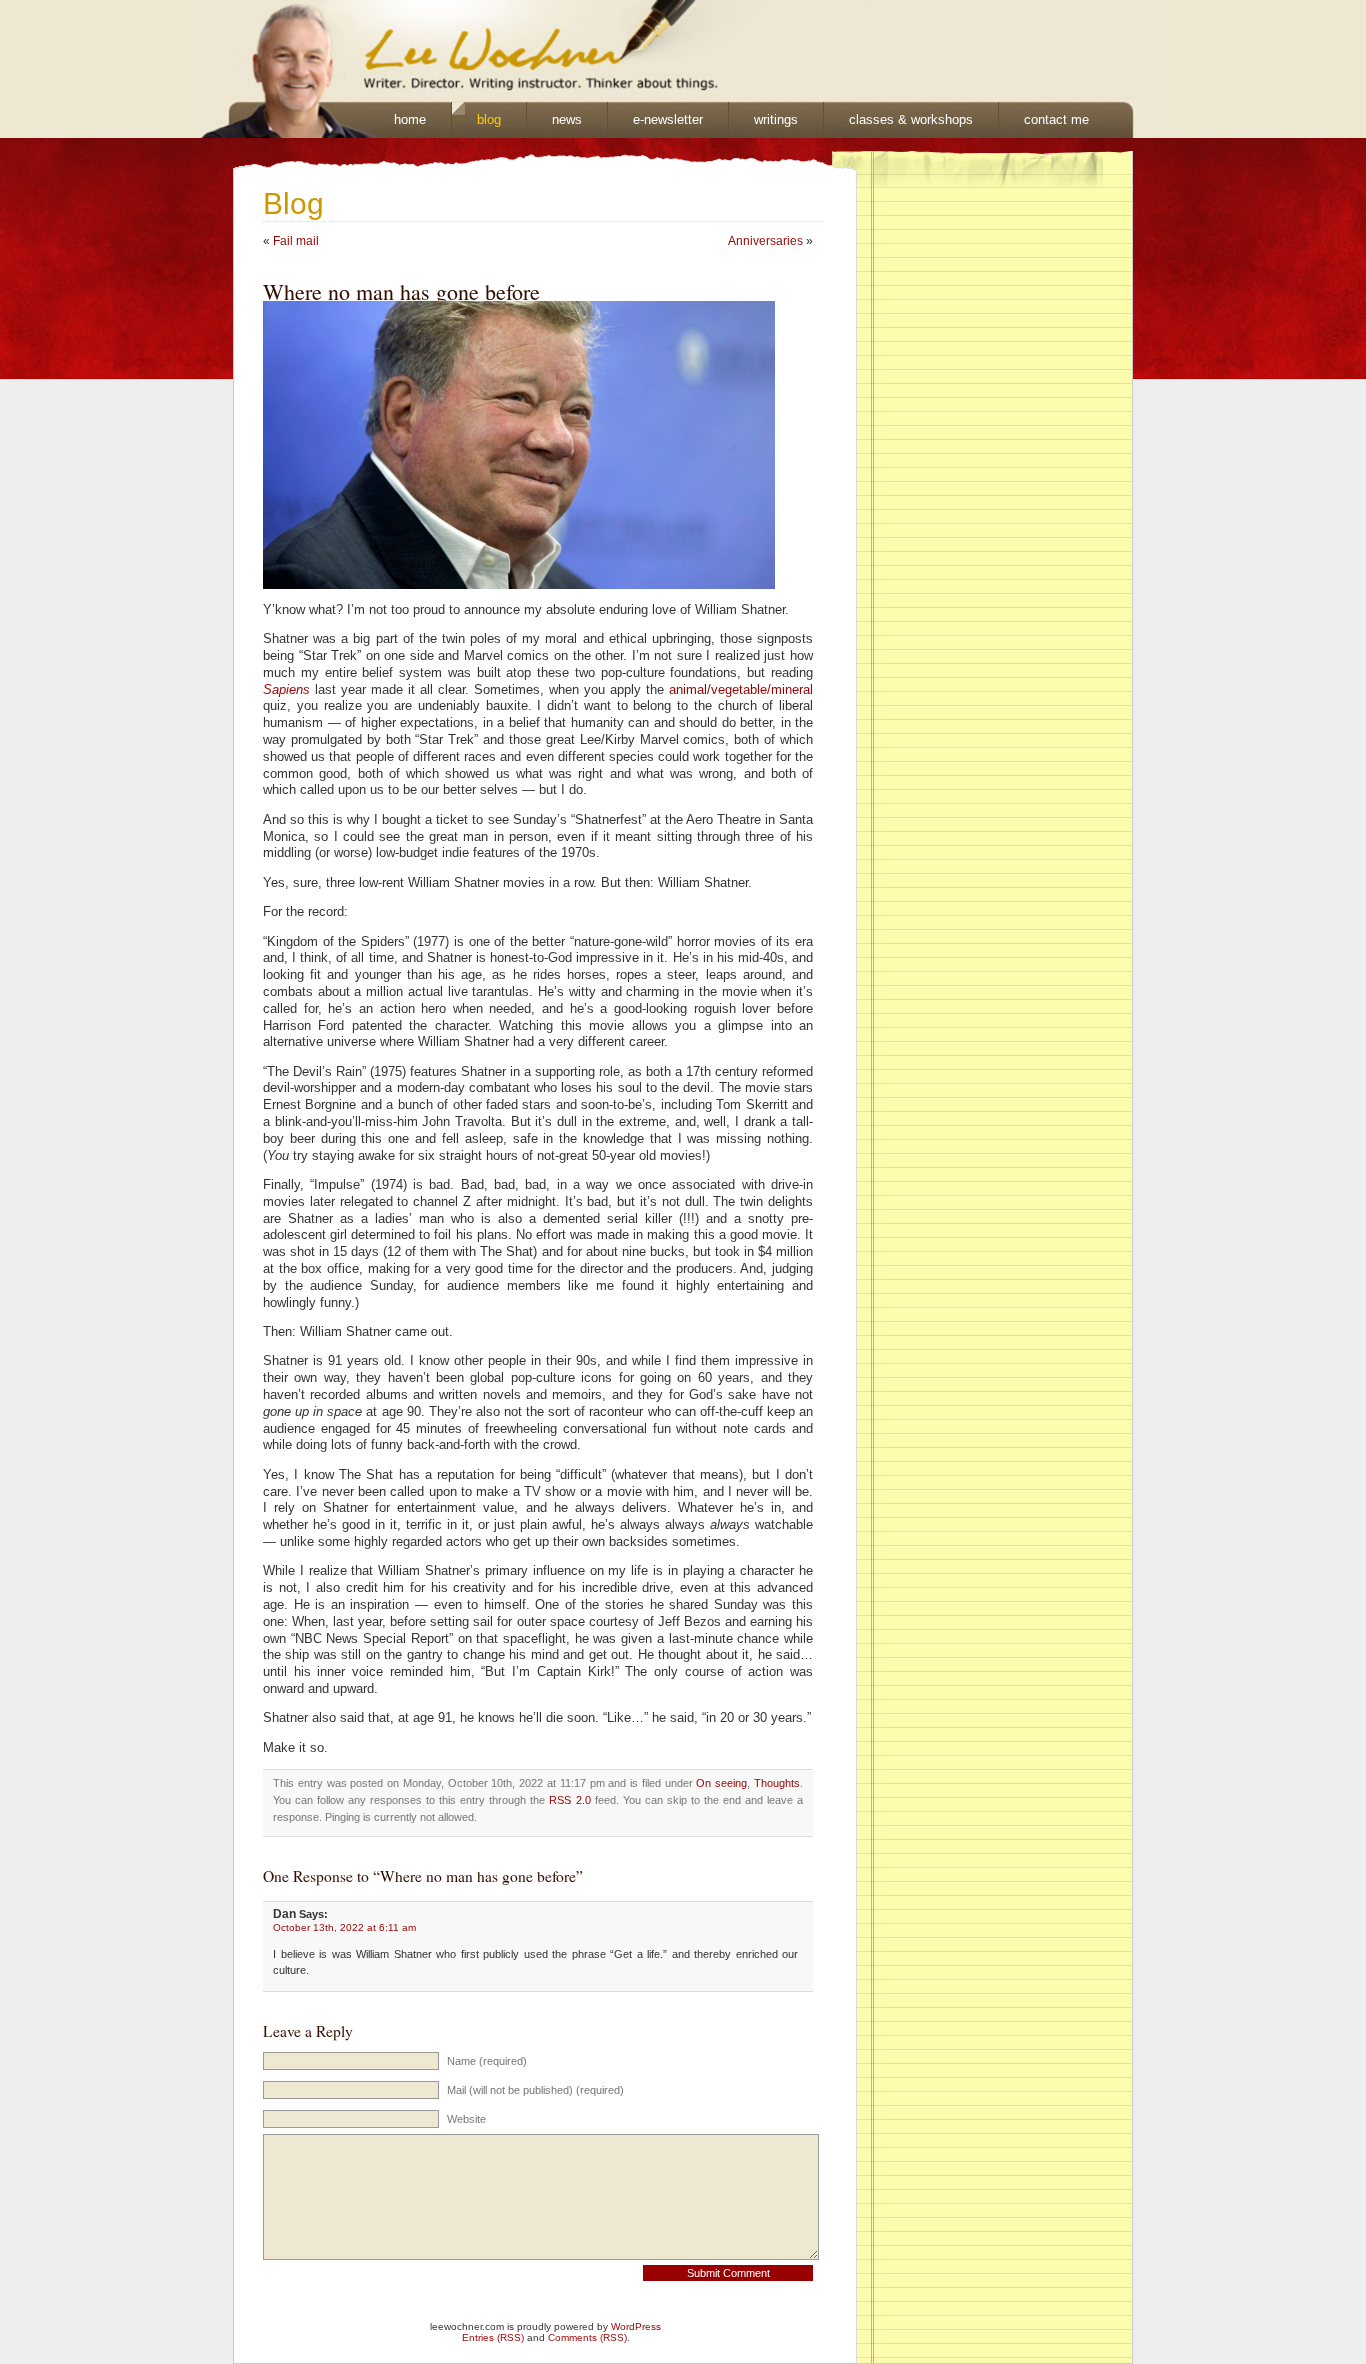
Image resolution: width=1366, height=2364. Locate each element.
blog (489, 119)
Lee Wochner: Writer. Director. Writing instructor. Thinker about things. (449, 51)
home (410, 119)
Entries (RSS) (493, 2337)
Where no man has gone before (401, 291)
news (567, 119)
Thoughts (777, 1783)
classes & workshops (911, 119)
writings (776, 119)
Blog (293, 203)
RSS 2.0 (569, 1800)
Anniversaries (765, 241)
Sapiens (286, 690)
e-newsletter (668, 119)
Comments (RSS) (587, 2337)
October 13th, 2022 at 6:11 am (344, 1927)
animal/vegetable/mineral (741, 690)
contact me (1056, 119)
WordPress (636, 2326)
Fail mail (296, 241)
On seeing (721, 1783)
